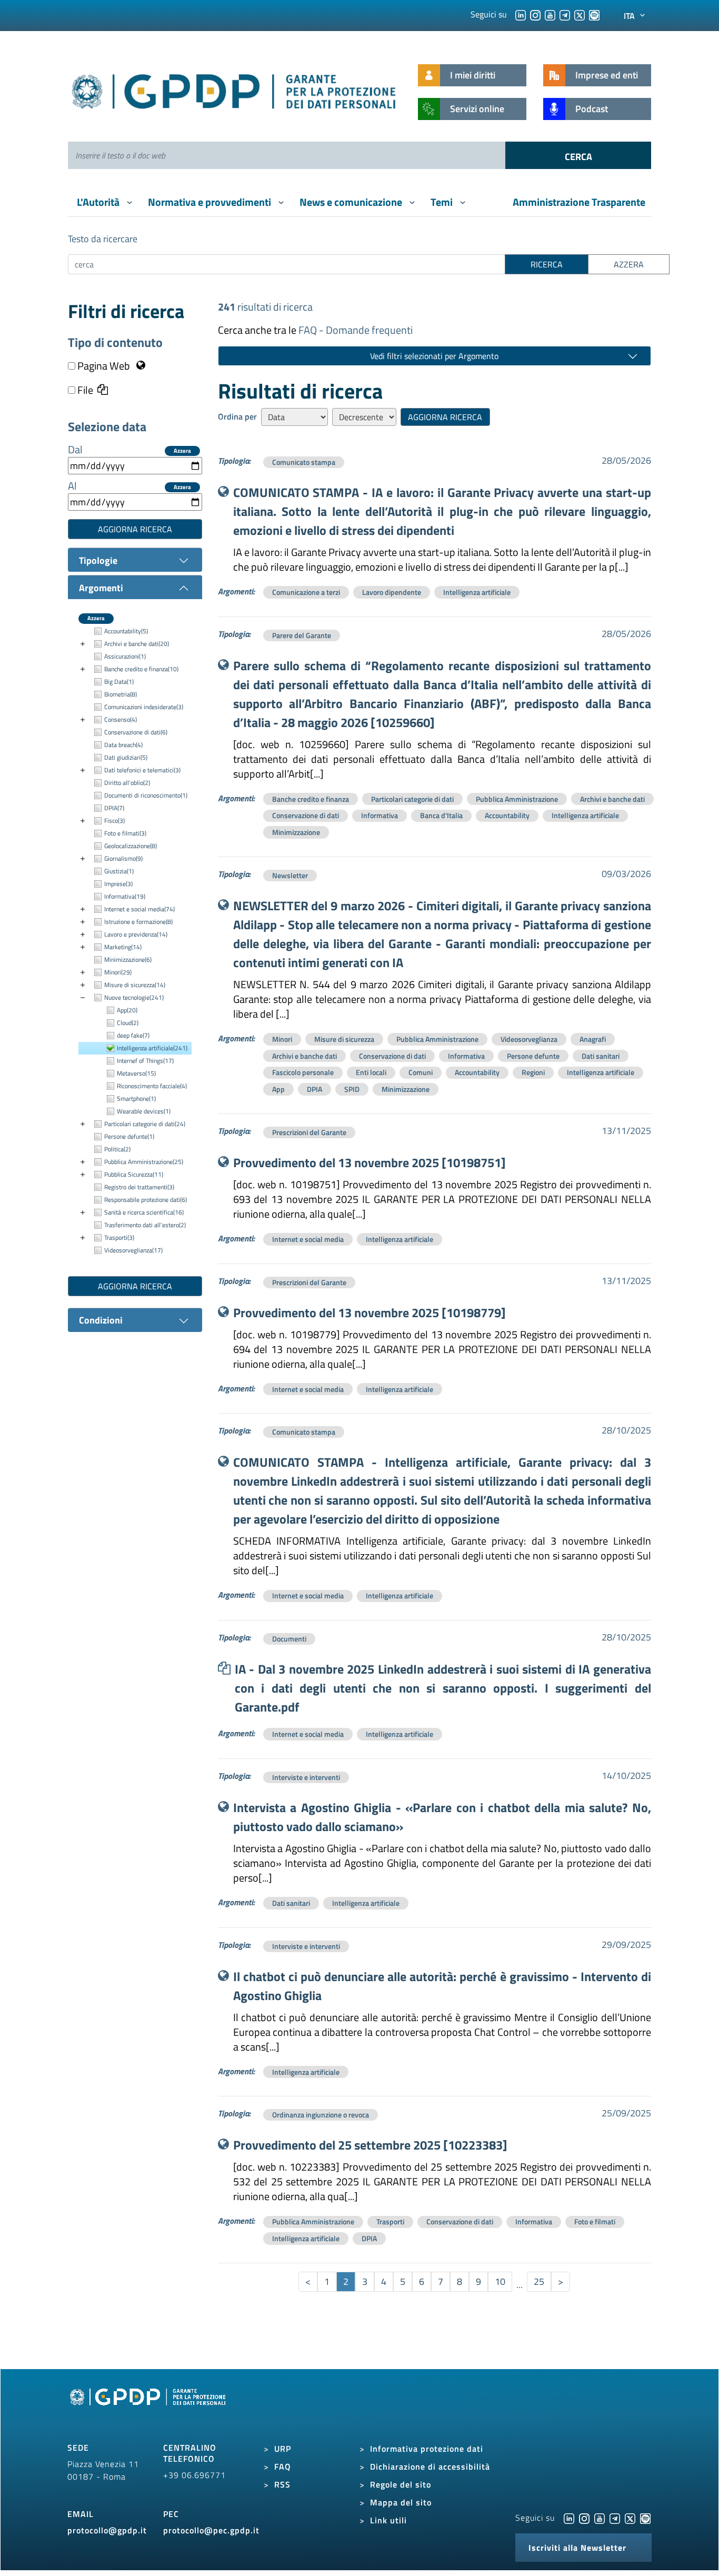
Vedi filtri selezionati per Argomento (434, 356)
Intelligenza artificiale (477, 592)
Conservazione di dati (306, 815)
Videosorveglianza (529, 1039)
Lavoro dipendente (392, 592)
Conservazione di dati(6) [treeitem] (136, 732)
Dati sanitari (601, 1056)
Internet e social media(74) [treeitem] (139, 909)
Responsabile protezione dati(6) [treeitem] (146, 1200)
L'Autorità (99, 202)
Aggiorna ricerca (135, 529)
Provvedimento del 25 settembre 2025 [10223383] (370, 2145)
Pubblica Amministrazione (517, 799)
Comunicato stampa (304, 462)
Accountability (507, 815)
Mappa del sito (401, 2502)
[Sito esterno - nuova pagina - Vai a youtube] (600, 2518)
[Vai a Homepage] (149, 2409)
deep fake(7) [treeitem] (133, 1035)
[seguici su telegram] (565, 14)
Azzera (182, 451)
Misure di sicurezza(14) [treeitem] (135, 985)
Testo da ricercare (103, 239)
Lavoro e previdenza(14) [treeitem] (136, 934)
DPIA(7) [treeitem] (114, 808)
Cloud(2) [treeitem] (128, 1023)
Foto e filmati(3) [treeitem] (125, 833)
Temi (443, 202)
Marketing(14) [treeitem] (123, 947)
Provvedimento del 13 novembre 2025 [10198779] (370, 1312)
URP (283, 2449)
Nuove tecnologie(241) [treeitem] (134, 997)
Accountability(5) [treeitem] (126, 631)
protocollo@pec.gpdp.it (211, 2530)
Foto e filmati (595, 2221)
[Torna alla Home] (234, 89)
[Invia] (578, 155)
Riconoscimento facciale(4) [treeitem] (152, 1086)
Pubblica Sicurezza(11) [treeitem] (134, 1174)
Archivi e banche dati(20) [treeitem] (137, 644)
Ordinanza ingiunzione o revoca (321, 2115)
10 (500, 2281)
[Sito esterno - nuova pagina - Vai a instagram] (584, 2518)
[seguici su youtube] (550, 14)
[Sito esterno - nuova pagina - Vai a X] (630, 2518)
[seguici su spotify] (594, 14)
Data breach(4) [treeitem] (123, 745)
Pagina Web (104, 366)
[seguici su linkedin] (521, 14)
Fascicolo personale (303, 1072)
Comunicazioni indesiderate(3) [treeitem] (144, 707)
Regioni (533, 1072)
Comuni (421, 1072)
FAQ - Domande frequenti (356, 330)
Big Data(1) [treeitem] (119, 682)
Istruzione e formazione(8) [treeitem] (138, 922)
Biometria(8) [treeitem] (121, 694)
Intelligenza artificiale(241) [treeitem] (152, 1048)
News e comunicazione (352, 202)
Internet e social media (308, 1239)
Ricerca (547, 264)
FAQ (283, 2466)
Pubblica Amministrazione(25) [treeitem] (144, 1162)
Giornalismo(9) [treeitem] (123, 858)
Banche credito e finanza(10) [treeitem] (141, 669)
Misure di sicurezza (344, 1039)
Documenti (289, 1639)
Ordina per (237, 416)
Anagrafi (593, 1039)
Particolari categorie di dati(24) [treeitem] (145, 1124)
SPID (352, 1089)
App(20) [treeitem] (127, 1010)
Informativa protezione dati (427, 2449)
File (84, 390)
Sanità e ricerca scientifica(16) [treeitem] (144, 1212)
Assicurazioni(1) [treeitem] (125, 656)
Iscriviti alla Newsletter (577, 2548)
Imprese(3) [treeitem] (118, 884)
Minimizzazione (296, 832)
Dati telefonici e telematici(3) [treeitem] (142, 770)
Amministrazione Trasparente (579, 202)
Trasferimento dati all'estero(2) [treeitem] (145, 1225)
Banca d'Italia (441, 815)
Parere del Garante (302, 635)
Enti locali (371, 1072)
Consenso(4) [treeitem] (121, 719)
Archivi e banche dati (612, 799)
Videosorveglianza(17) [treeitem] (133, 1250)
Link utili (388, 2520)
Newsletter (290, 875)
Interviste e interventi (306, 1777)
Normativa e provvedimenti (211, 202)
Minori (282, 1039)
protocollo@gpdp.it (107, 2530)
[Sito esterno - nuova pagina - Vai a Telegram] (615, 2518)
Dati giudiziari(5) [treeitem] (126, 757)
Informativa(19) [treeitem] (125, 896)
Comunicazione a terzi (306, 592)
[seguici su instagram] (535, 14)
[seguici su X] (580, 14)
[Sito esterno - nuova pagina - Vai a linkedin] (569, 2518)
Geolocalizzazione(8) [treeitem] (131, 846)
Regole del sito (401, 2484)
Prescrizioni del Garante (309, 1132)
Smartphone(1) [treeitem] (136, 1098)
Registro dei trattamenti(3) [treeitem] (139, 1187)
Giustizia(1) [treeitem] (119, 871)
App (278, 1089)
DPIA (314, 1089)
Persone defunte (533, 1056)
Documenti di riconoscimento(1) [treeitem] (146, 795)
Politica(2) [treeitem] (117, 1149)
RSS (282, 2484)
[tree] (135, 941)
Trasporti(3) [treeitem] (119, 1237)
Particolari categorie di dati (412, 799)
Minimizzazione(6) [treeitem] (128, 959)
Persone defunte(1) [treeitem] (129, 1136)
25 (539, 2281)
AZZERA (629, 264)
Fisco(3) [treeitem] (114, 820)
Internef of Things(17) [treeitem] (145, 1061)
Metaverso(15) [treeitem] (136, 1073)
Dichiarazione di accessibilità (430, 2466)
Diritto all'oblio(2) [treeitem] (127, 783)
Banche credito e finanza (311, 799)
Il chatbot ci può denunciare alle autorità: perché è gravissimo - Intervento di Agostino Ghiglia (442, 1986)
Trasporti (390, 2221)
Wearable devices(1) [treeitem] (144, 1111)
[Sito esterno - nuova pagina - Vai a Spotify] (645, 2518)
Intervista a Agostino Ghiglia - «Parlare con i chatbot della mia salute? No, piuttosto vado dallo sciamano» (442, 1817)
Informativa (380, 815)
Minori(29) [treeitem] (118, 972)
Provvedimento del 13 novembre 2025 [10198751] (370, 1162)
